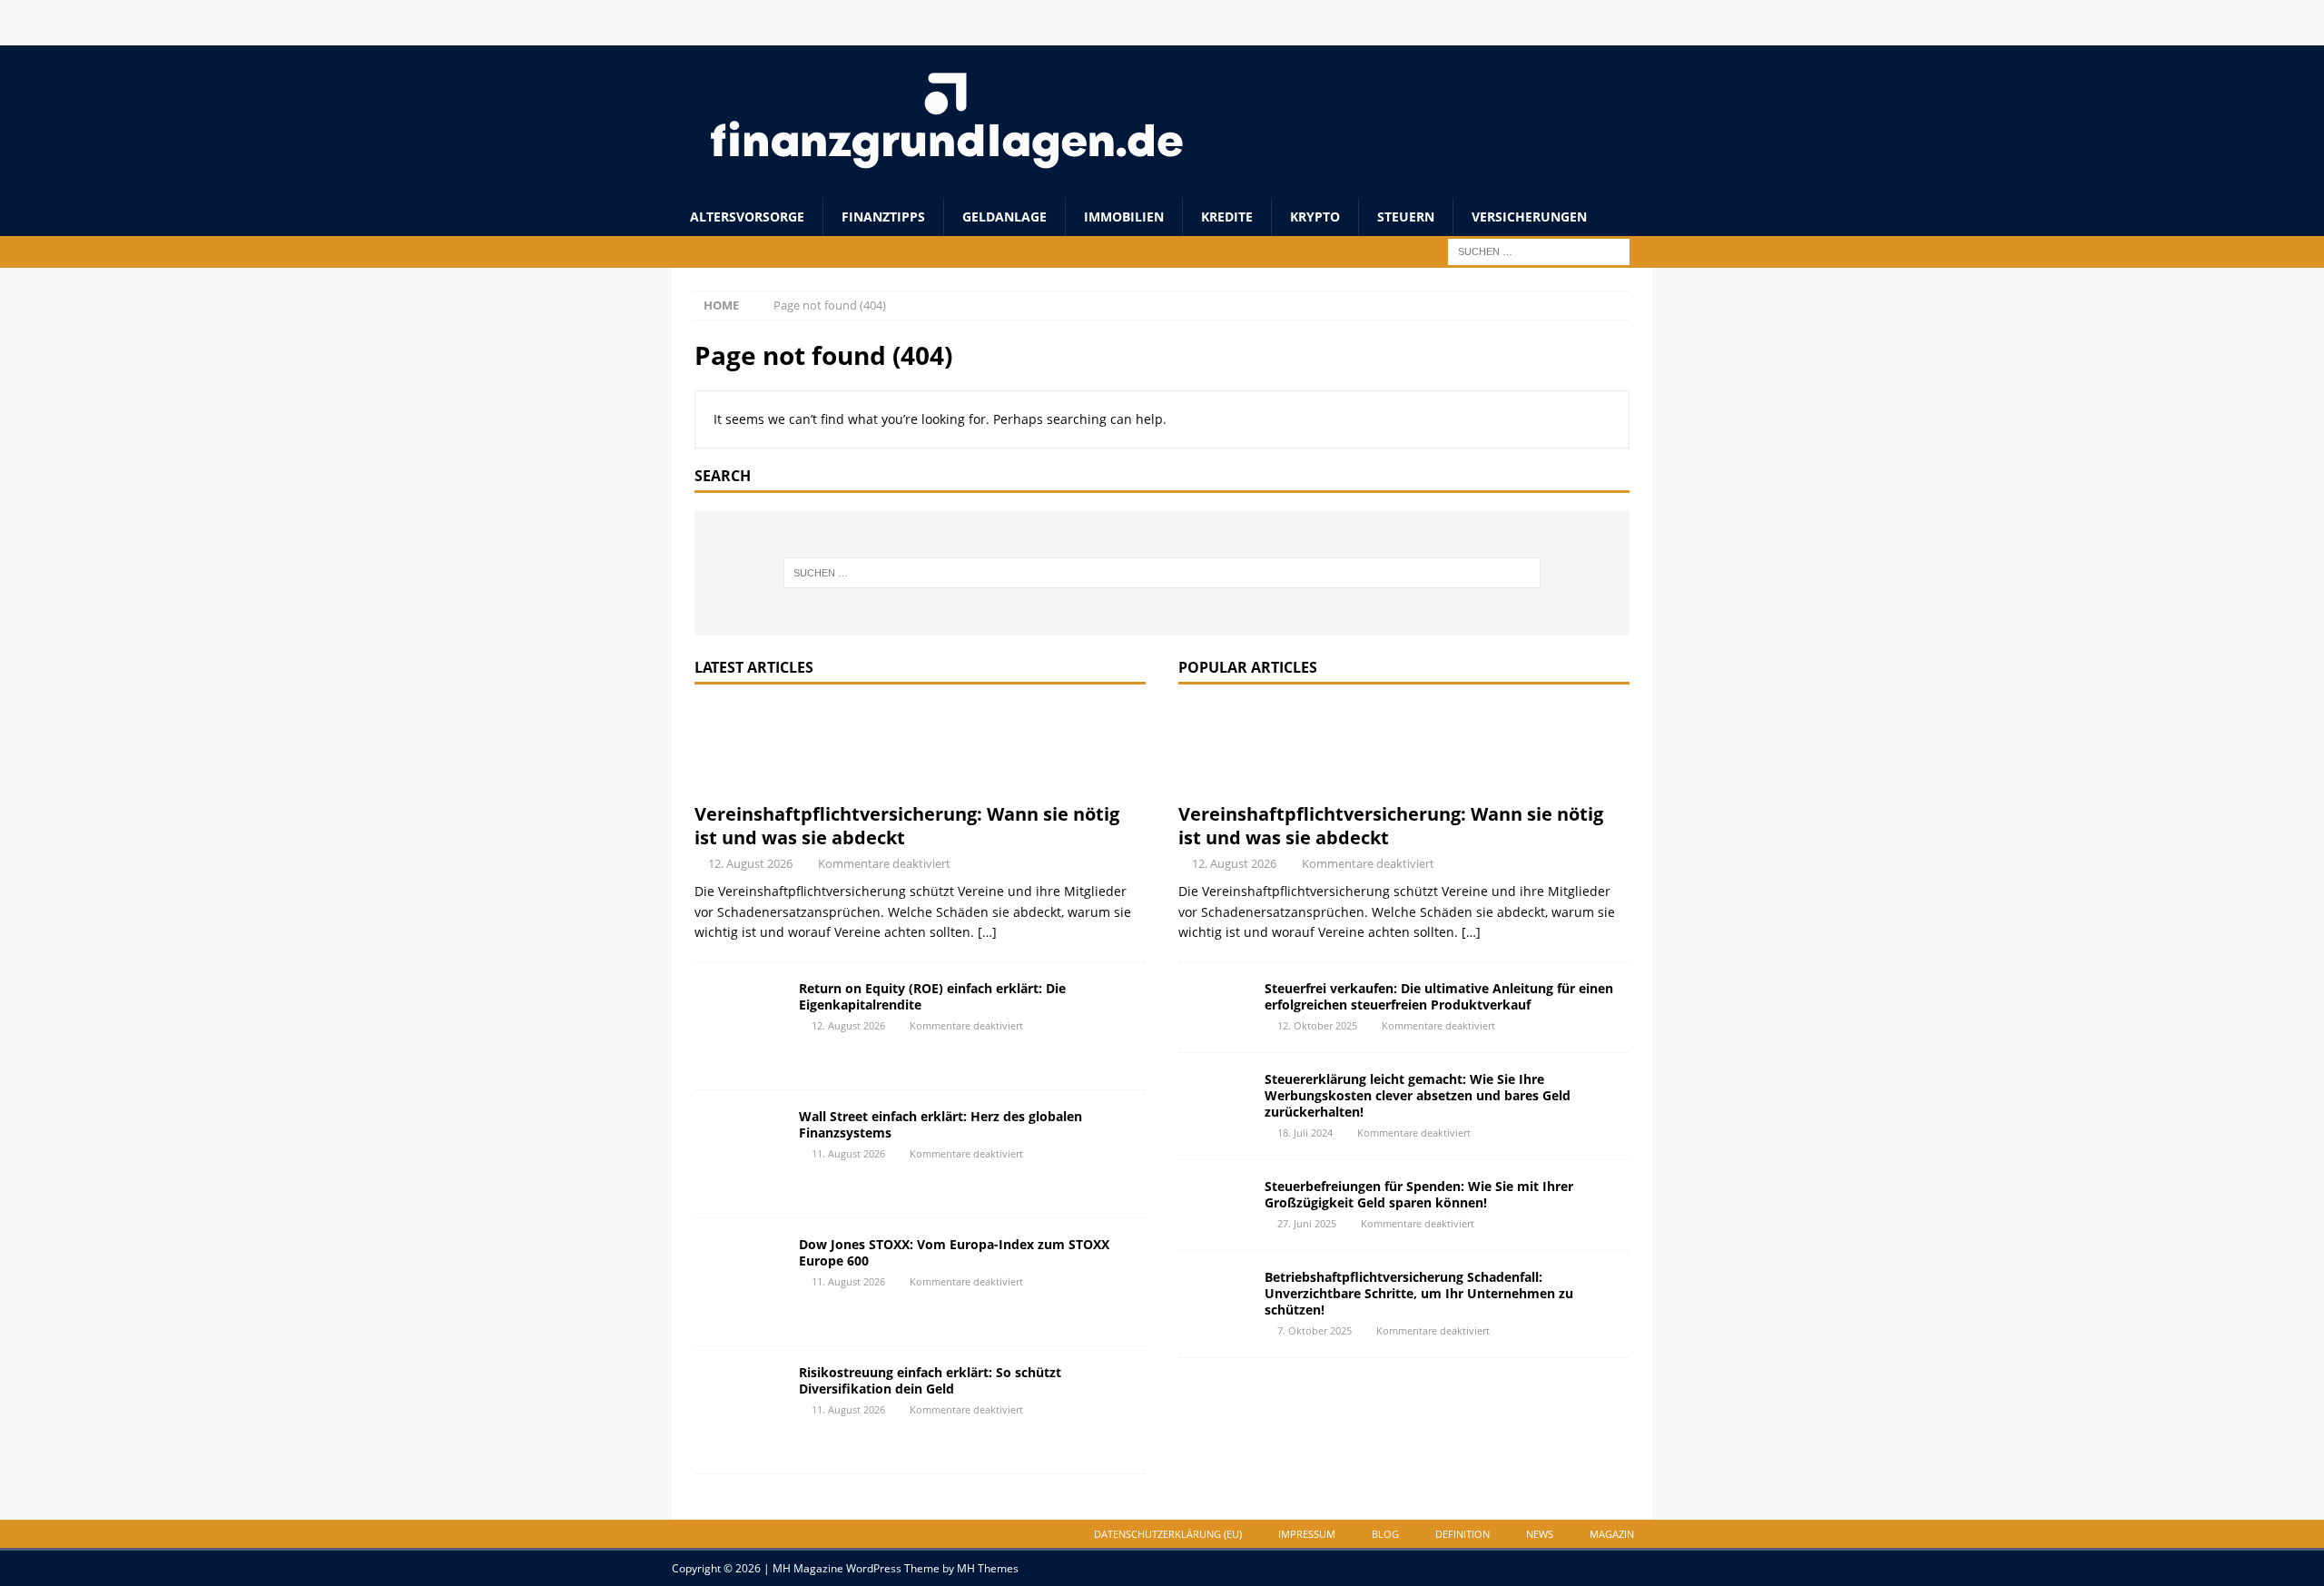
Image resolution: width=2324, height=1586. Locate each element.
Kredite (1227, 217)
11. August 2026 (848, 1153)
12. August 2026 (750, 863)
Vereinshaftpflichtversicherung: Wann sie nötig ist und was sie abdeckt (907, 826)
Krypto (1315, 217)
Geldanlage (1004, 217)
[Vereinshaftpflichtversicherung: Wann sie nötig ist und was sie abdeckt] (920, 748)
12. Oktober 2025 (1317, 1025)
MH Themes (988, 1568)
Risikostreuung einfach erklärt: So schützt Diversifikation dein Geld (930, 1380)
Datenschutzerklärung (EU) (1168, 1534)
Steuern (1406, 217)
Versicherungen (1529, 217)
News (1540, 1534)
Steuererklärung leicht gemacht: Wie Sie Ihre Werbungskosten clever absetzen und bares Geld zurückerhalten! (1418, 1095)
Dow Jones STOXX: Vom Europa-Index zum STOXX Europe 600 (954, 1252)
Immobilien (1124, 217)
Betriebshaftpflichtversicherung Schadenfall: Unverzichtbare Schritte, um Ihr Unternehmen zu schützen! (1419, 1293)
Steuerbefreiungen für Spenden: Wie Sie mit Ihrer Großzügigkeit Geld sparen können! (1419, 1194)
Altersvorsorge (747, 217)
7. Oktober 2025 (1315, 1330)
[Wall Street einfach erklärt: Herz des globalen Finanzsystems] (740, 1154)
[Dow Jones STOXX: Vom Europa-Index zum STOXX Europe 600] (740, 1282)
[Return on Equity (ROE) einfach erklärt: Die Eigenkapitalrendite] (740, 1026)
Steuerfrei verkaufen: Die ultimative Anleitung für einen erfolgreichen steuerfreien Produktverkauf (1439, 996)
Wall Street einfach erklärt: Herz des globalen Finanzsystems (940, 1124)
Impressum (1307, 1534)
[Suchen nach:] (1539, 251)
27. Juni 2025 (1307, 1223)
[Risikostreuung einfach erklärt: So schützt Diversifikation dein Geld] (740, 1410)
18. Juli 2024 (1305, 1133)
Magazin (1612, 1534)
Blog (1385, 1534)
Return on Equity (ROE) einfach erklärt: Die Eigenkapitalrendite (932, 996)
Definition (1462, 1534)
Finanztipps (883, 217)
